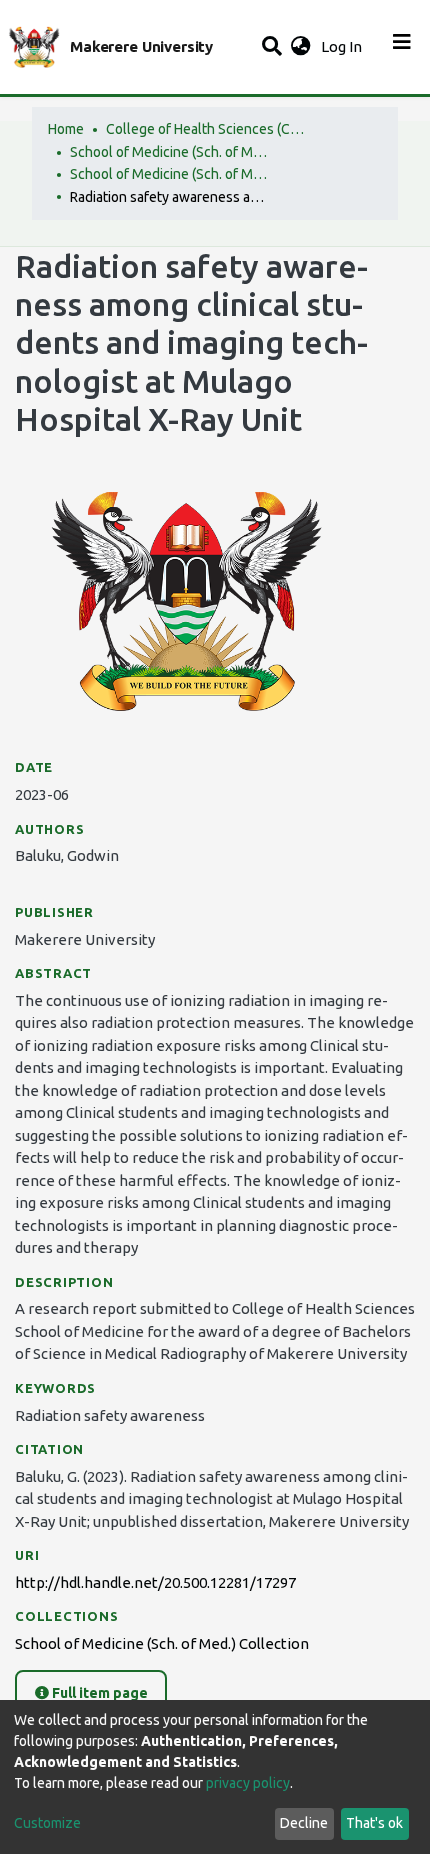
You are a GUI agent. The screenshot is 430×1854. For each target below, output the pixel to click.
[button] (300, 47)
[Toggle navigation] (402, 47)
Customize (47, 1823)
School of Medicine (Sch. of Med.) (170, 152)
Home (66, 129)
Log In (343, 46)
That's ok (374, 1823)
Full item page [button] (98, 1693)
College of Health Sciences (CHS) (206, 129)
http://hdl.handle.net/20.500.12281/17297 (155, 1582)
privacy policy (248, 1783)
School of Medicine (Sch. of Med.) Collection (170, 174)
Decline (304, 1823)
